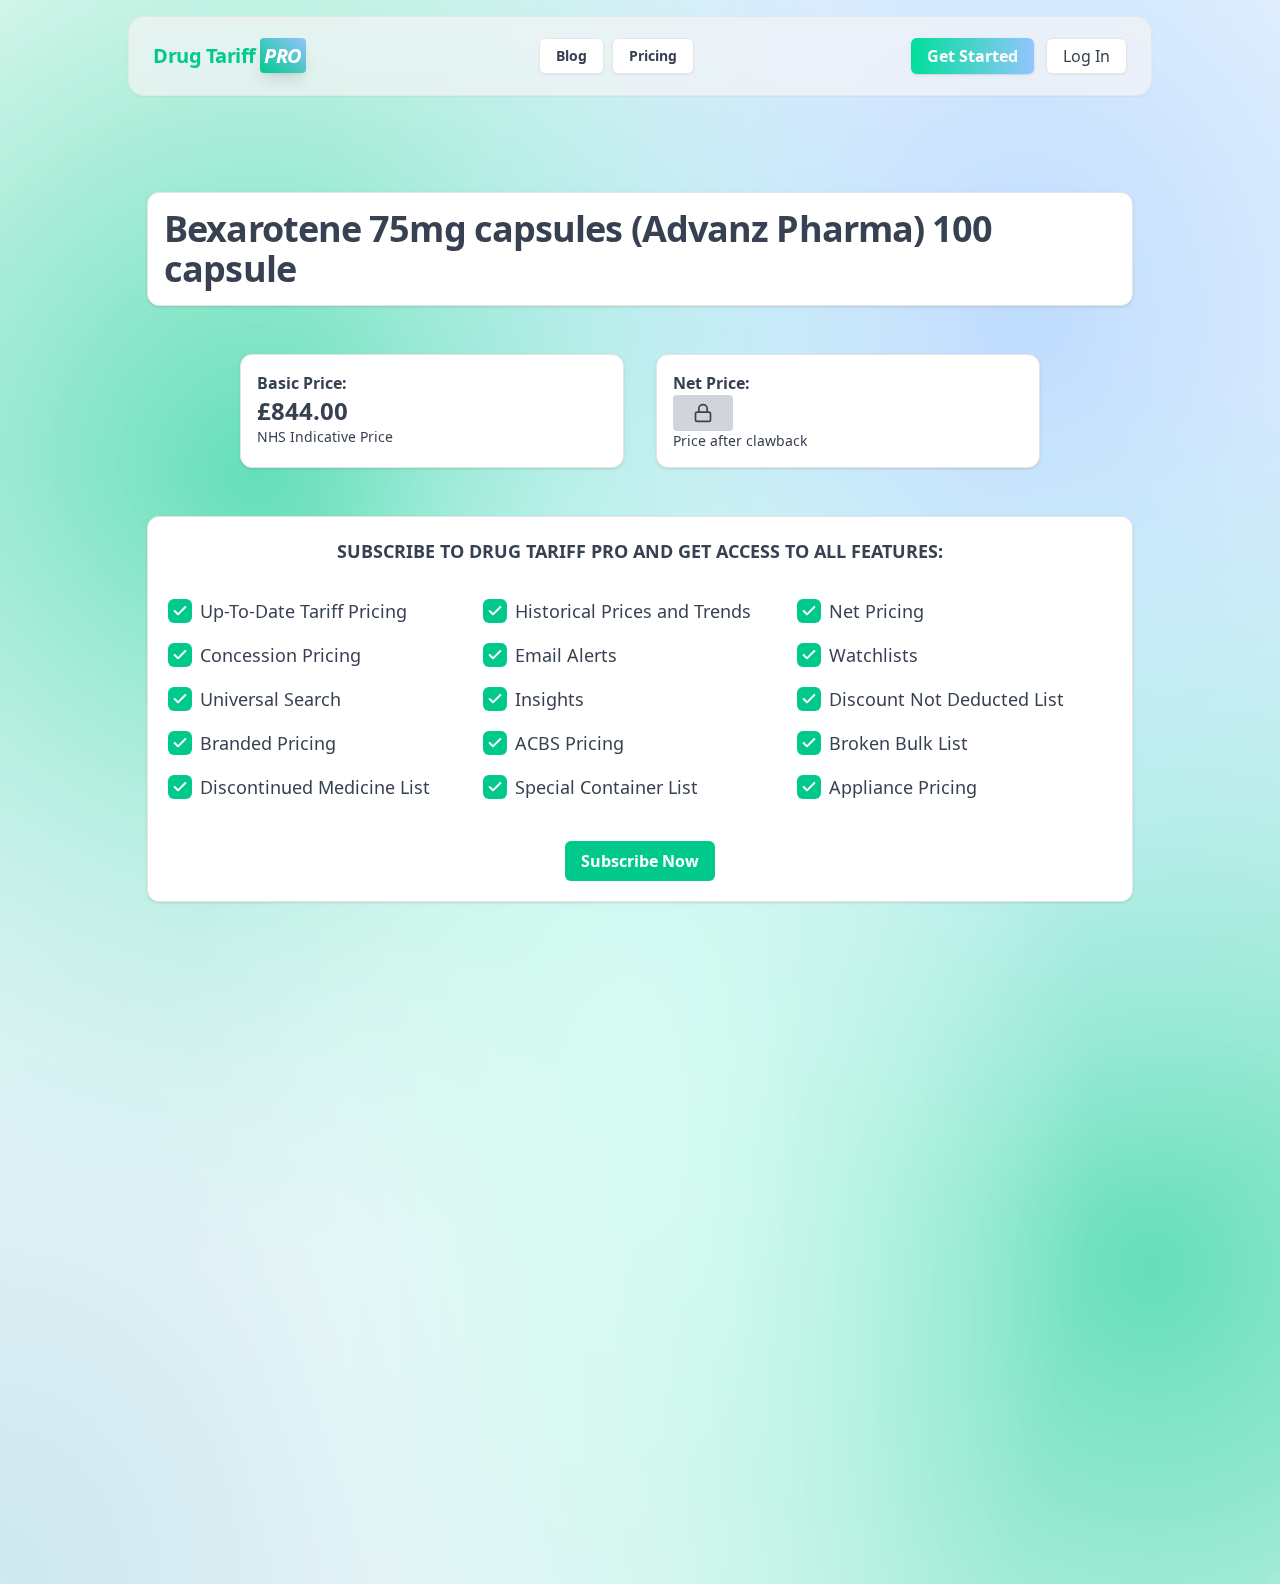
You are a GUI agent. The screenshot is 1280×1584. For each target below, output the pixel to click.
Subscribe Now (640, 861)
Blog (571, 55)
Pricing (653, 55)
